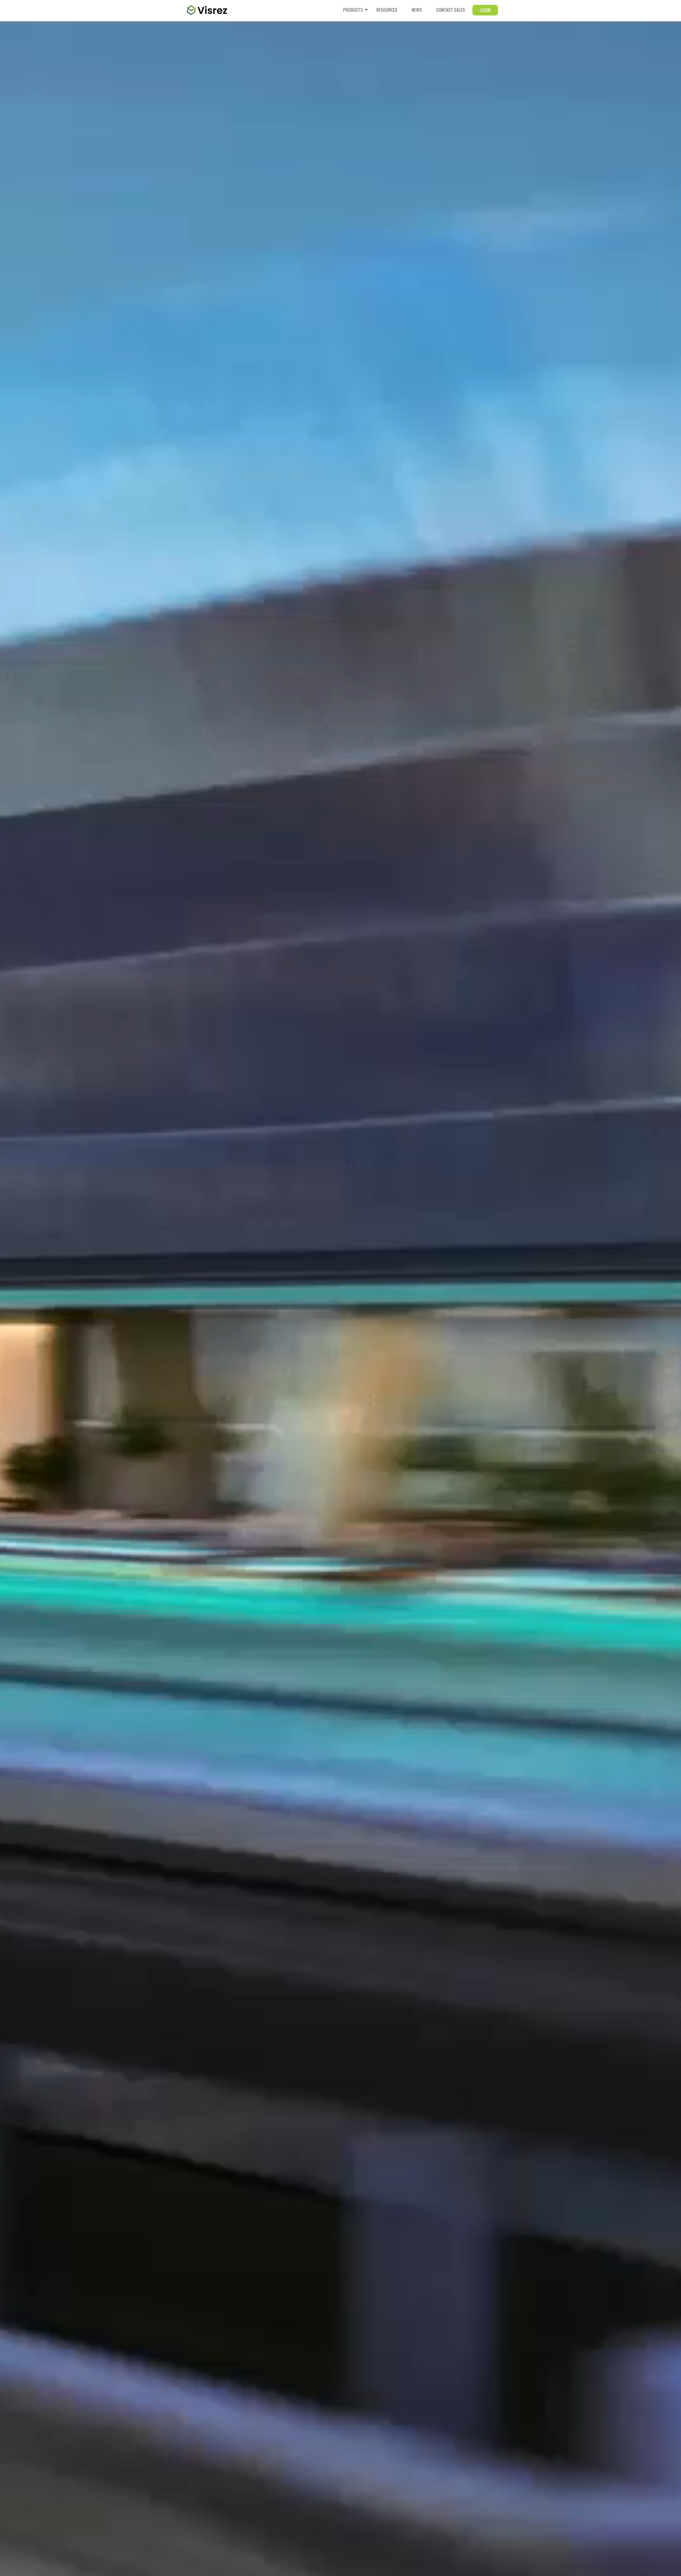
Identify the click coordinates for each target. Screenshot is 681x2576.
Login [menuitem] (485, 10)
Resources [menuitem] (387, 10)
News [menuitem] (417, 10)
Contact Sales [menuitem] (451, 10)
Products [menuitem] (353, 10)
